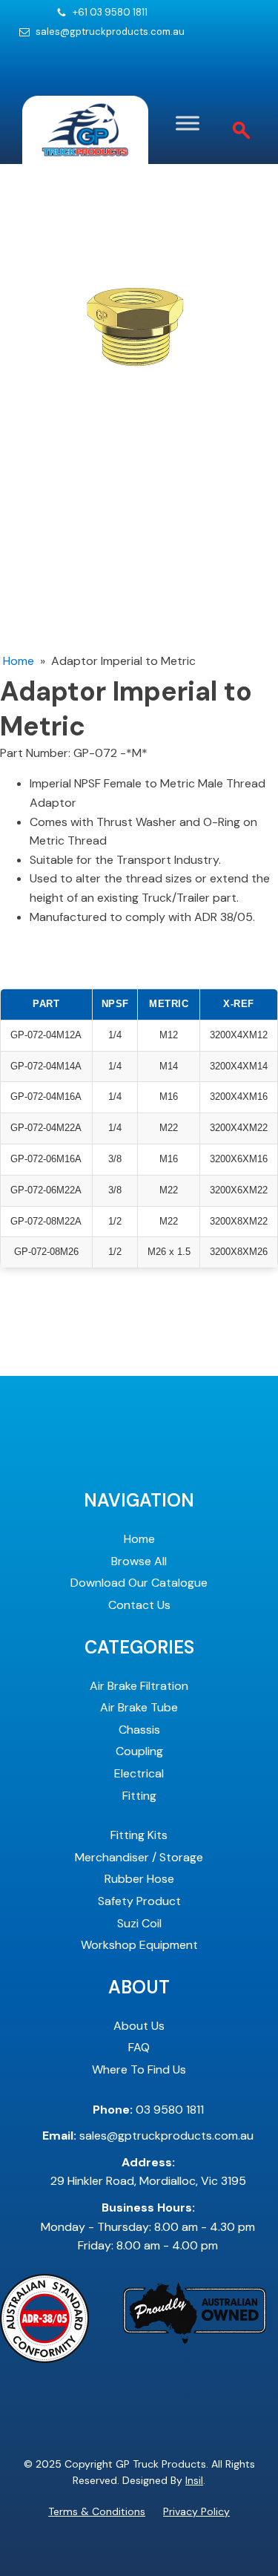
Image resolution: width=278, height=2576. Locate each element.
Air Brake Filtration (139, 1686)
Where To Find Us (139, 2069)
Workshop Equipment (139, 1945)
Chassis (139, 1730)
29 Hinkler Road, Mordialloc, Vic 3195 (148, 2172)
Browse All (139, 1561)
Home (19, 661)
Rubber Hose (139, 1879)
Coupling (139, 1751)
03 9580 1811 (148, 2110)
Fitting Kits (139, 1835)
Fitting (139, 1796)
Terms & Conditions (97, 2511)
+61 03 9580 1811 (110, 13)
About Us (139, 2026)
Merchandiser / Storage (139, 1857)
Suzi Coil (139, 1923)
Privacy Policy (196, 2511)
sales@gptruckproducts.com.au (110, 32)
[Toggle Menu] (188, 123)
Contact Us (139, 1605)
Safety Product (139, 1901)
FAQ (139, 2047)
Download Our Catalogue (139, 1583)
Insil (194, 2480)
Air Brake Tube (139, 1707)
